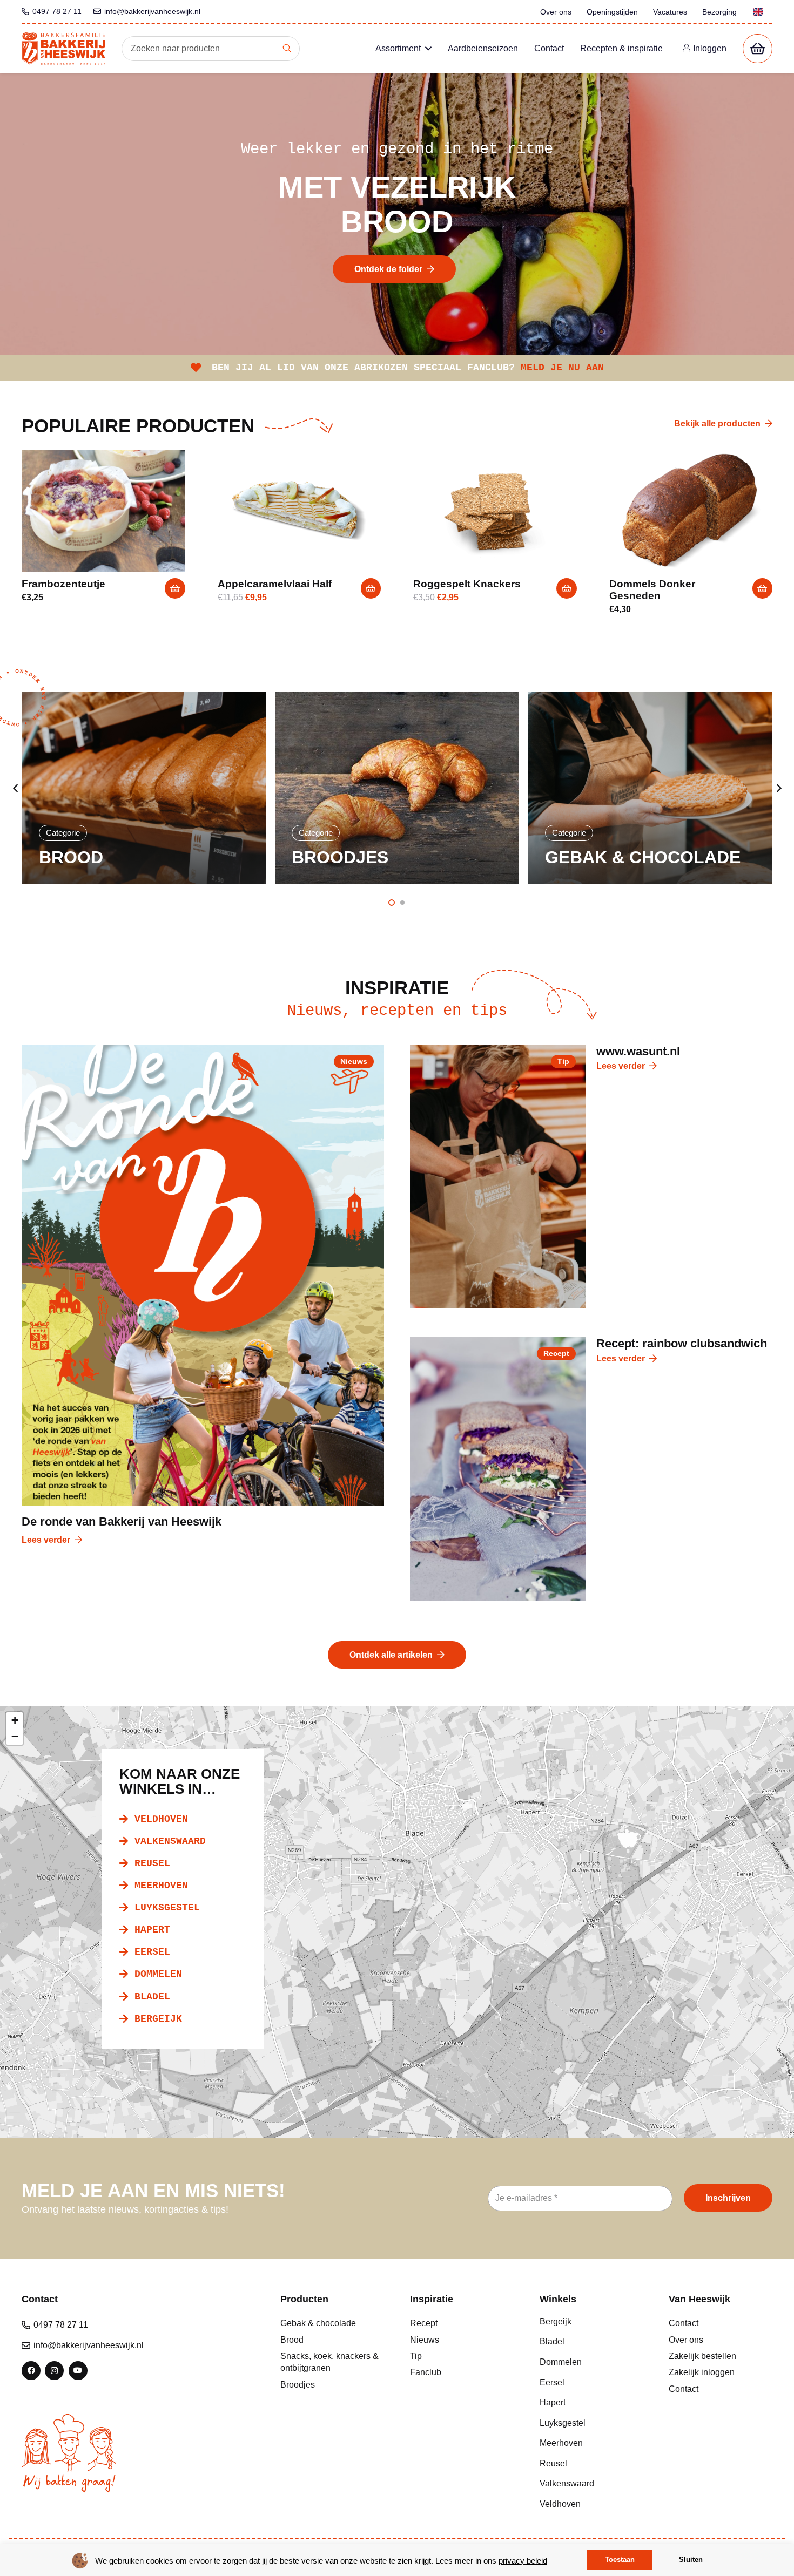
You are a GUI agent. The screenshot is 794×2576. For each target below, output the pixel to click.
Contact (684, 2323)
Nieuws (425, 2340)
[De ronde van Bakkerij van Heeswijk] (203, 1275)
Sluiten (691, 2560)
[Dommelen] (591, 2362)
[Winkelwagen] (758, 49)
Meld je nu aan (562, 368)
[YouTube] (78, 2371)
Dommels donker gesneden (652, 590)
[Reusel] (591, 2464)
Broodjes (298, 2385)
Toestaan (620, 2560)
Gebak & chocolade (318, 2323)
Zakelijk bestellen (702, 2356)
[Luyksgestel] (591, 2423)
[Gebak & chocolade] (397, 788)
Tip (416, 2356)
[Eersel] (591, 2383)
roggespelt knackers (467, 584)
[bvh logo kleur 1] (63, 49)
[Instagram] (54, 2371)
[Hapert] (591, 2403)
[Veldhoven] (591, 2504)
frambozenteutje (63, 584)
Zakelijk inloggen (702, 2372)
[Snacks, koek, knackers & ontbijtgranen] (651, 788)
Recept (424, 2323)
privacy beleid (523, 2561)
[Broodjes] (144, 788)
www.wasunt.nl (638, 1051)
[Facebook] (31, 2371)
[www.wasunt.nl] (498, 1177)
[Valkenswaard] (591, 2484)
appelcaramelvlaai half (275, 584)
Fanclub (426, 2372)
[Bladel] (591, 2342)
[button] (175, 588)
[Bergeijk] (591, 2322)
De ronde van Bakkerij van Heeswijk (122, 1521)
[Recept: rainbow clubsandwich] (498, 1469)
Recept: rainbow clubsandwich (682, 1343)
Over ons (686, 2340)
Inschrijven (728, 2198)
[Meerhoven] (591, 2443)
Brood (292, 2340)
